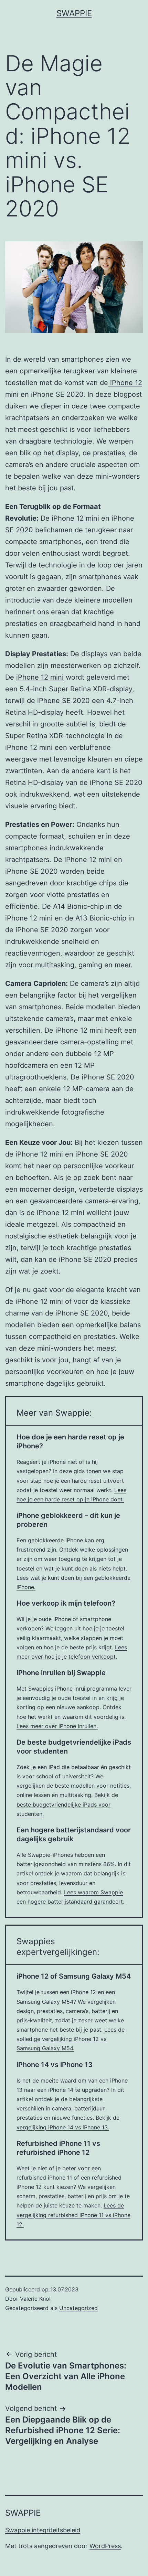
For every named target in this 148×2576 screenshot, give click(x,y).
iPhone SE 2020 (116, 783)
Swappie (74, 13)
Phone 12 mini (31, 747)
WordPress (105, 2546)
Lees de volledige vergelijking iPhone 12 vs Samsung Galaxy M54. (71, 2039)
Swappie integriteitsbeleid (43, 2530)
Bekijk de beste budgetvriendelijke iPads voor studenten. (67, 1804)
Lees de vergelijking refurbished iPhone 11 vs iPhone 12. (73, 2215)
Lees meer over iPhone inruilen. (57, 1726)
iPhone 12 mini (74, 518)
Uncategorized (78, 2308)
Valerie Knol (35, 2299)
